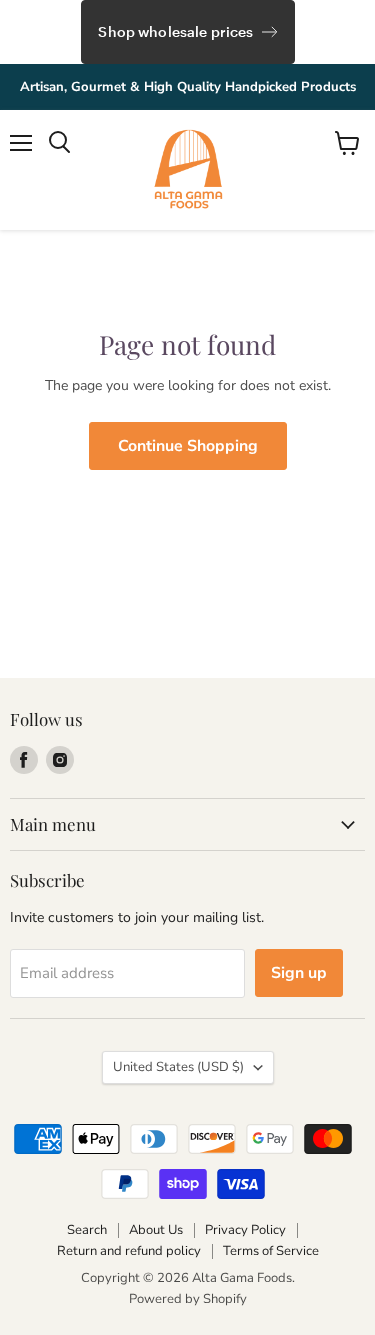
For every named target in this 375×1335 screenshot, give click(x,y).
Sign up (299, 973)
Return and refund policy (129, 1251)
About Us (156, 1230)
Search (87, 1230)
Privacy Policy (245, 1230)
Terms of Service (271, 1251)
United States (178, 1067)
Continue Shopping (188, 446)
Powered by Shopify (188, 1299)
